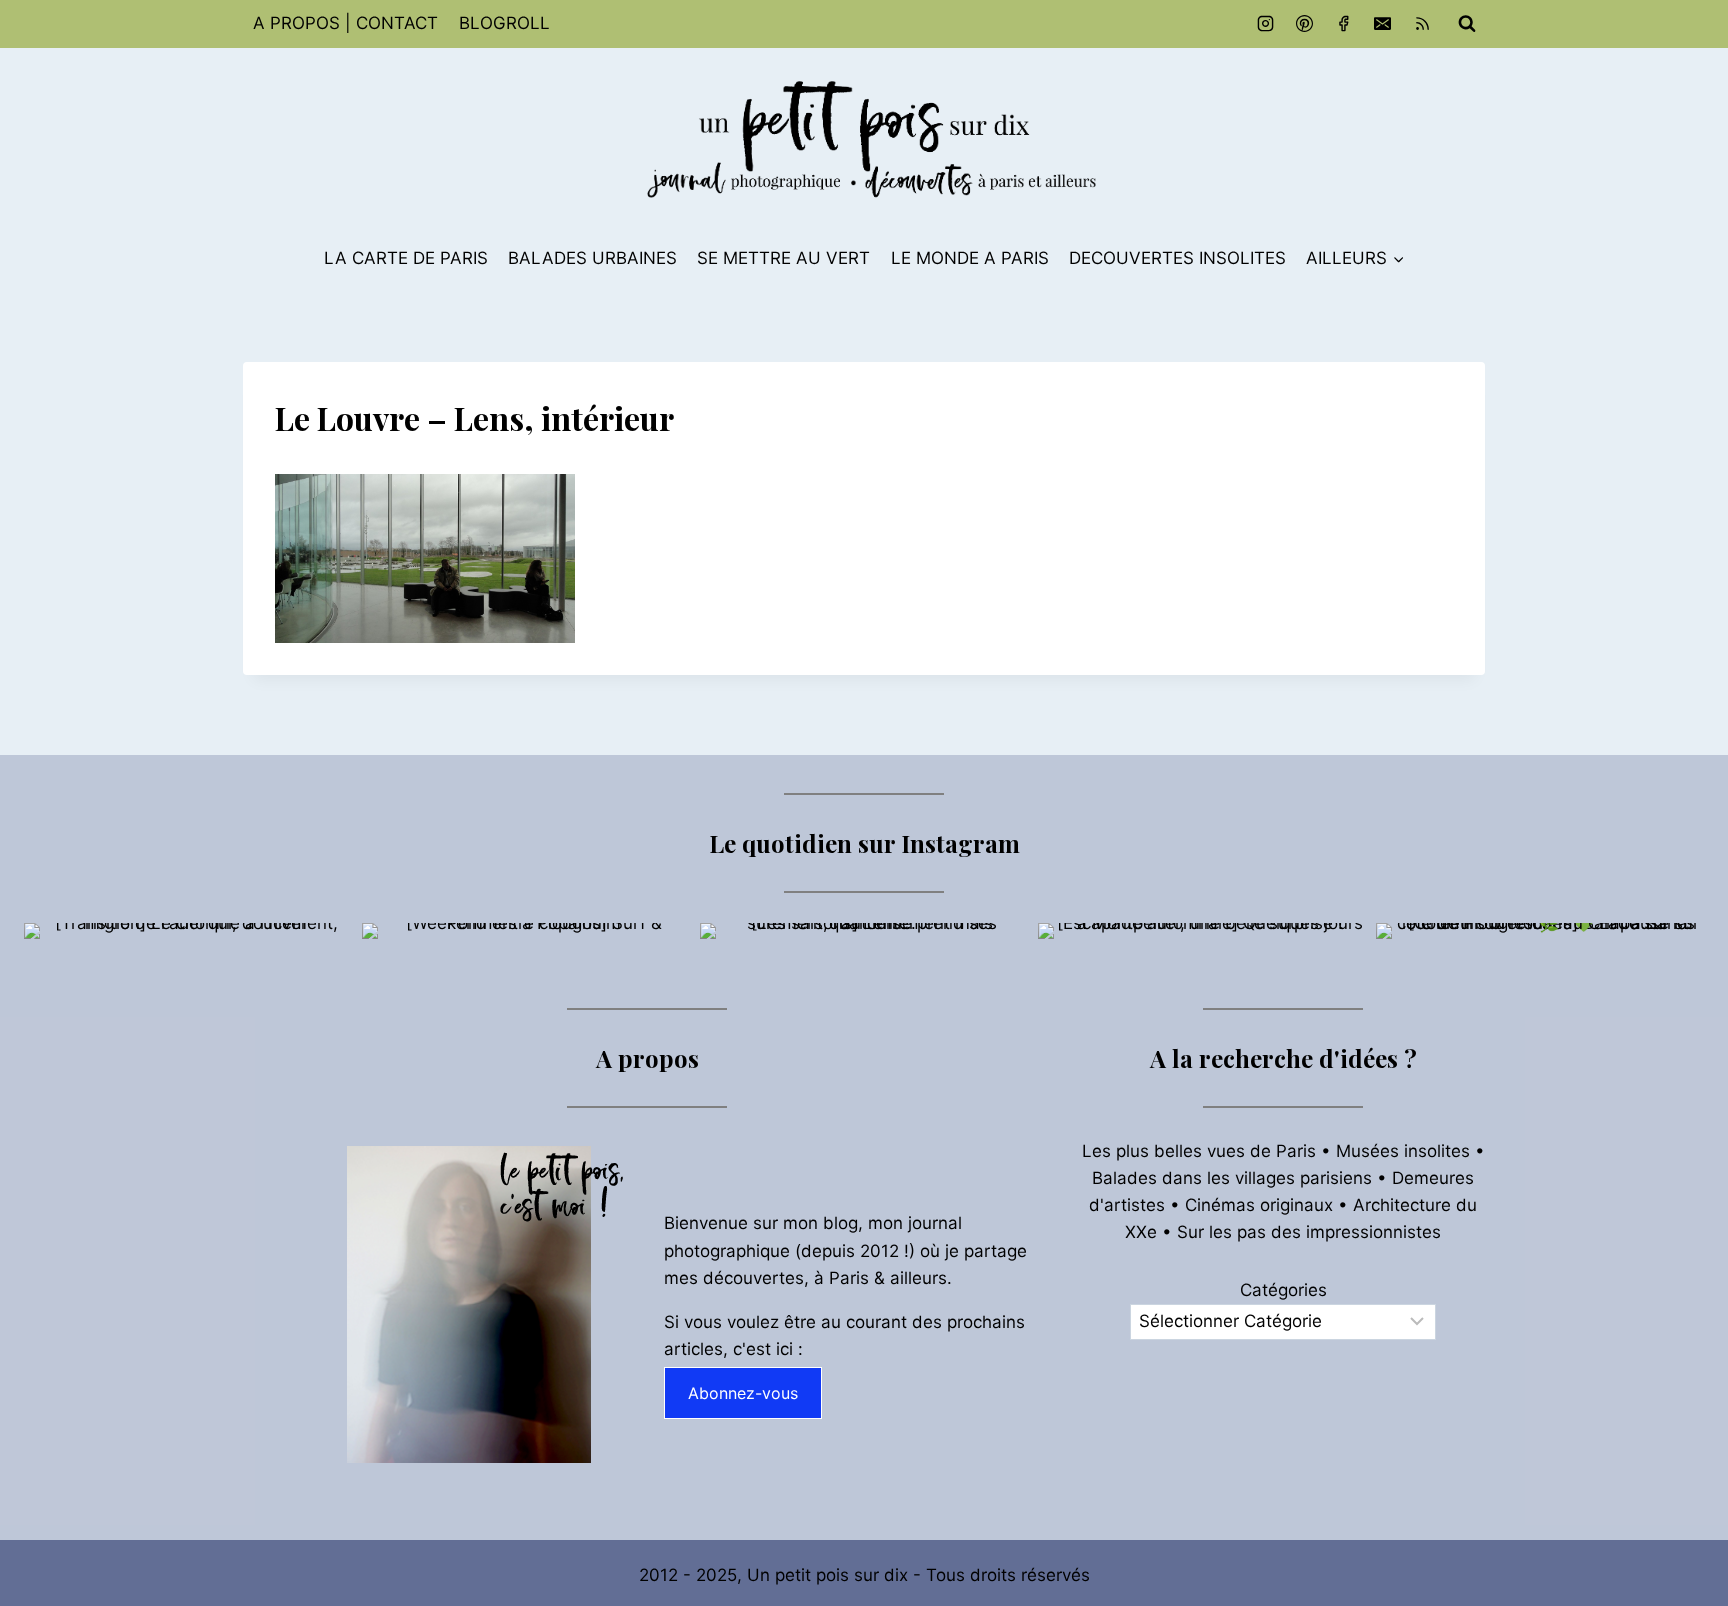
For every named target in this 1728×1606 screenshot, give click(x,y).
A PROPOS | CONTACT (345, 23)
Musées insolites (1403, 1151)
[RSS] (1422, 24)
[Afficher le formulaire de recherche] (1467, 24)
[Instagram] (1266, 24)
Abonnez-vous (743, 1393)
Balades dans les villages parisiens (1232, 1178)
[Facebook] (1344, 24)
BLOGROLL (504, 23)
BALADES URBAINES (592, 258)
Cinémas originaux (1259, 1205)
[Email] (1383, 24)
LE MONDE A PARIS (970, 258)
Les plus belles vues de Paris (1199, 1151)
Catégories (1283, 1290)
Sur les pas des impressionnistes (1309, 1232)
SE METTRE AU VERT (783, 258)
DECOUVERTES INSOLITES (1177, 258)
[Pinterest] (1305, 24)
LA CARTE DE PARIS (406, 258)
